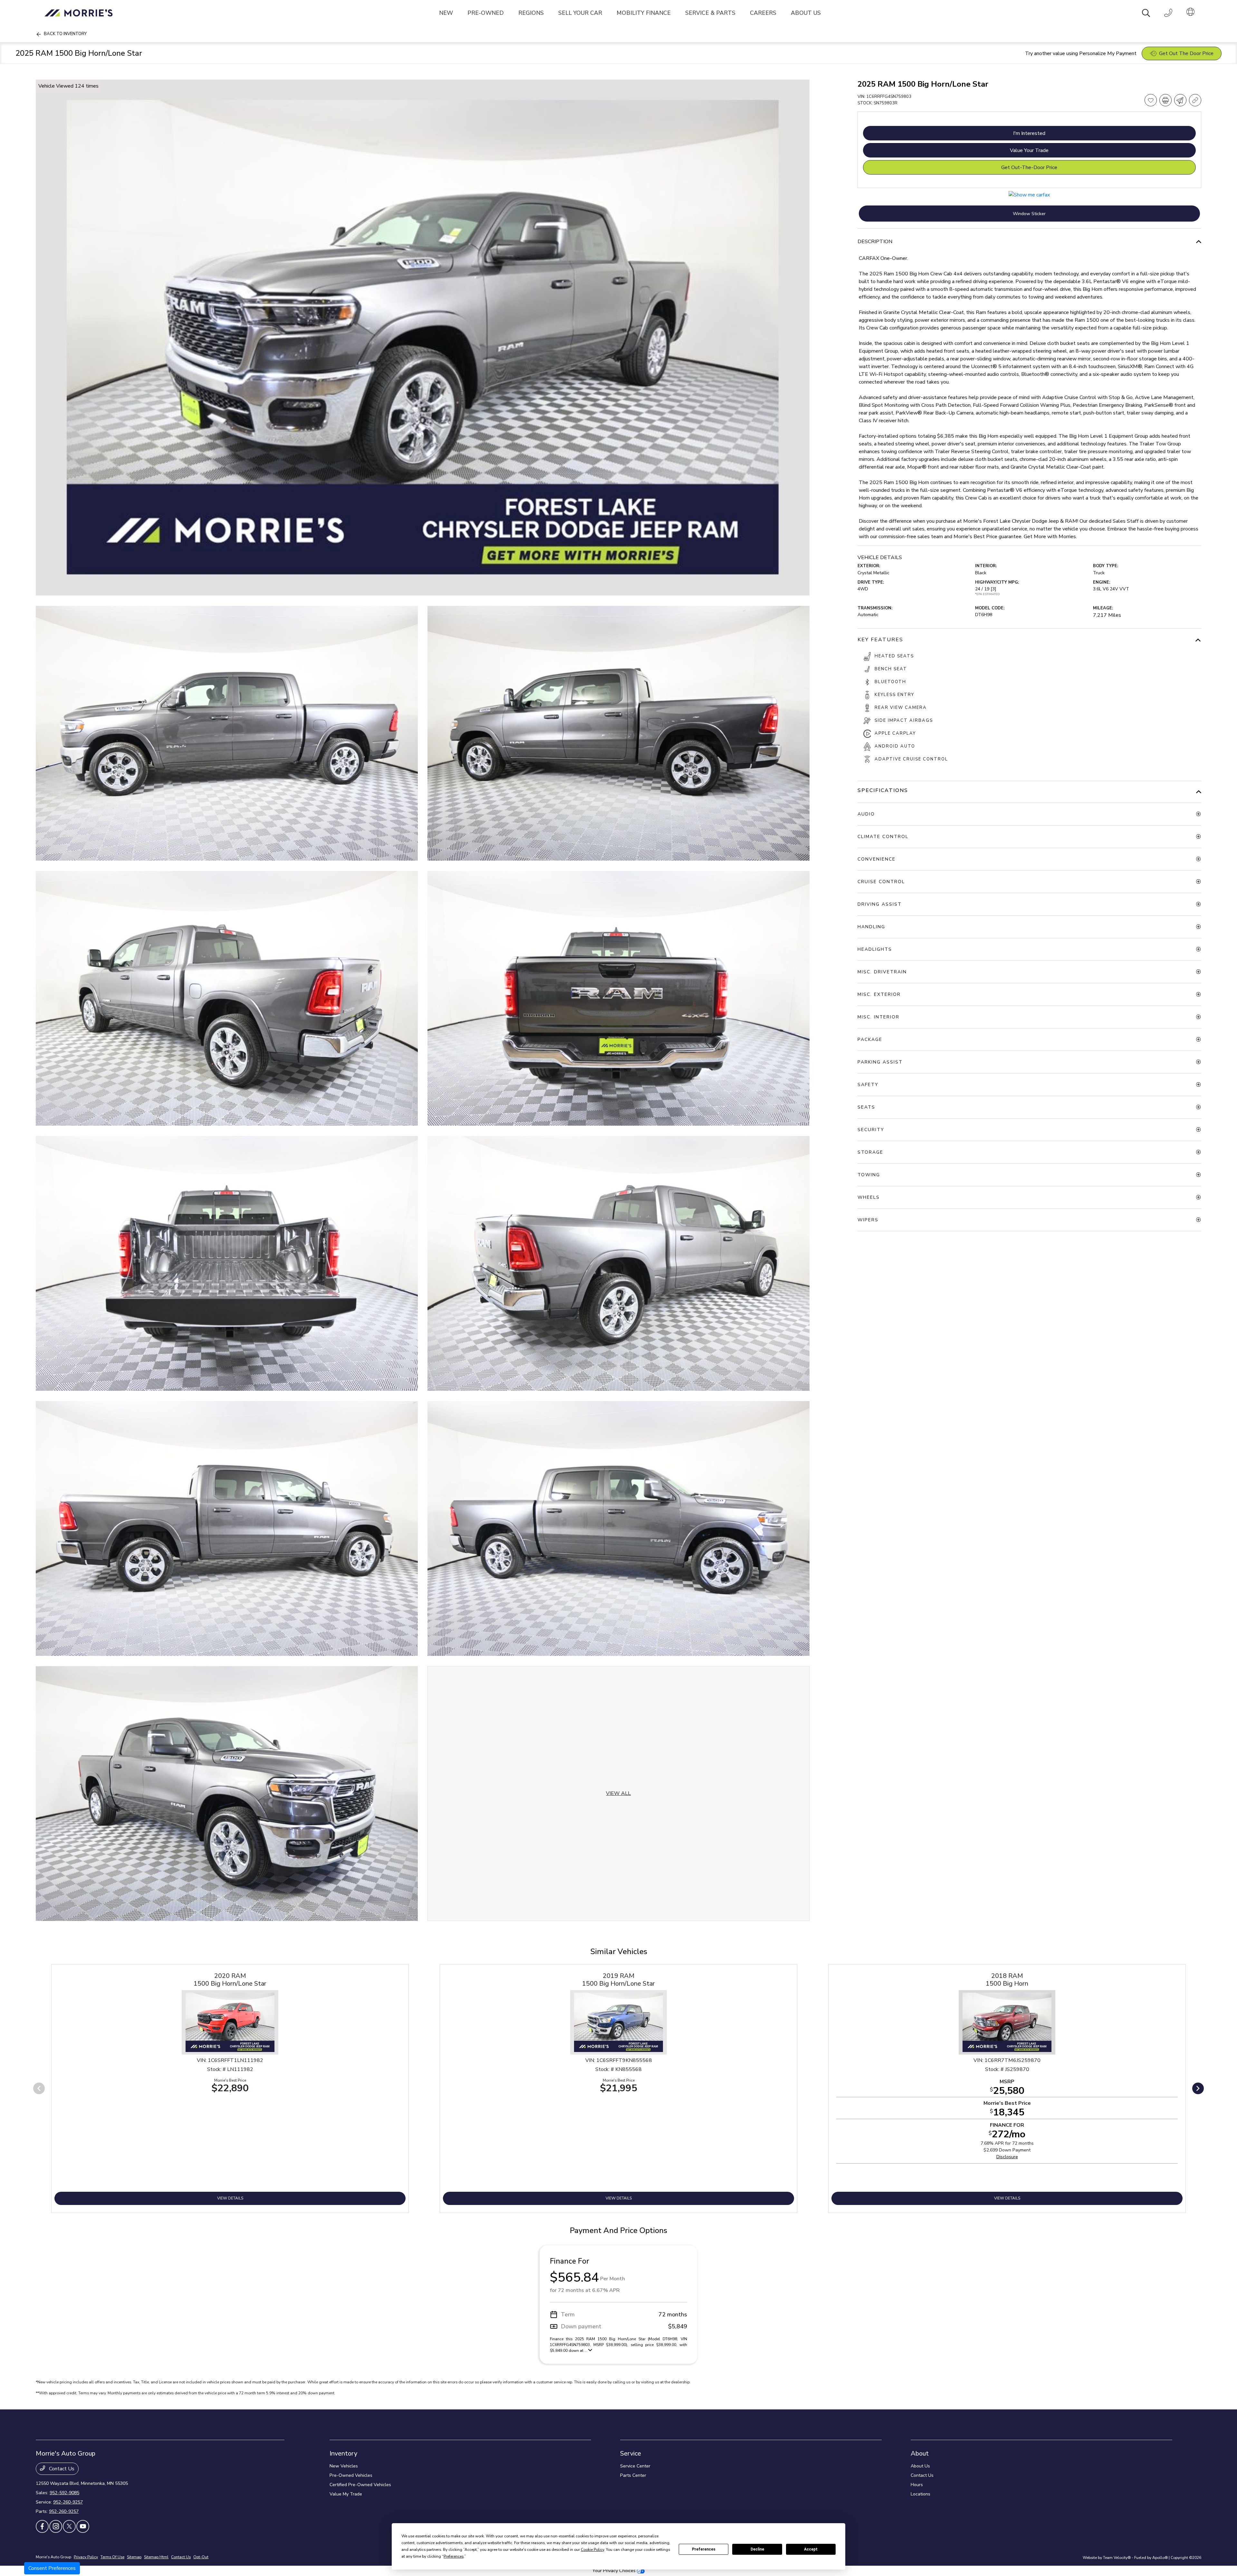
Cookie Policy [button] (592, 2550)
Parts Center (633, 2475)
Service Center (635, 2466)
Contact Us (61, 2469)
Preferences (704, 2549)
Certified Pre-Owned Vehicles (360, 2485)
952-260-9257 (68, 2502)
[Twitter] (69, 2526)
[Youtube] (83, 2526)
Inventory (343, 2453)
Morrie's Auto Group (53, 2557)
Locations (921, 2494)
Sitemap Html (156, 2557)
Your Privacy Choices (615, 2571)
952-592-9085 (64, 2493)
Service (631, 2453)
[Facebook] (42, 2526)
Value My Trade (346, 2494)
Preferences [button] (454, 2556)
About (920, 2453)
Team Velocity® (1117, 2558)
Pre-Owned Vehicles (351, 2475)
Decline (757, 2549)
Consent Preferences (52, 2568)
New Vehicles (344, 2466)
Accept (811, 2549)
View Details (230, 2198)
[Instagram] (56, 2526)
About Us (920, 2466)
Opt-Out (201, 2557)
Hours (917, 2485)
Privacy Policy (86, 2557)
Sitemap (134, 2557)
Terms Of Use (112, 2557)
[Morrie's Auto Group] (80, 13)
